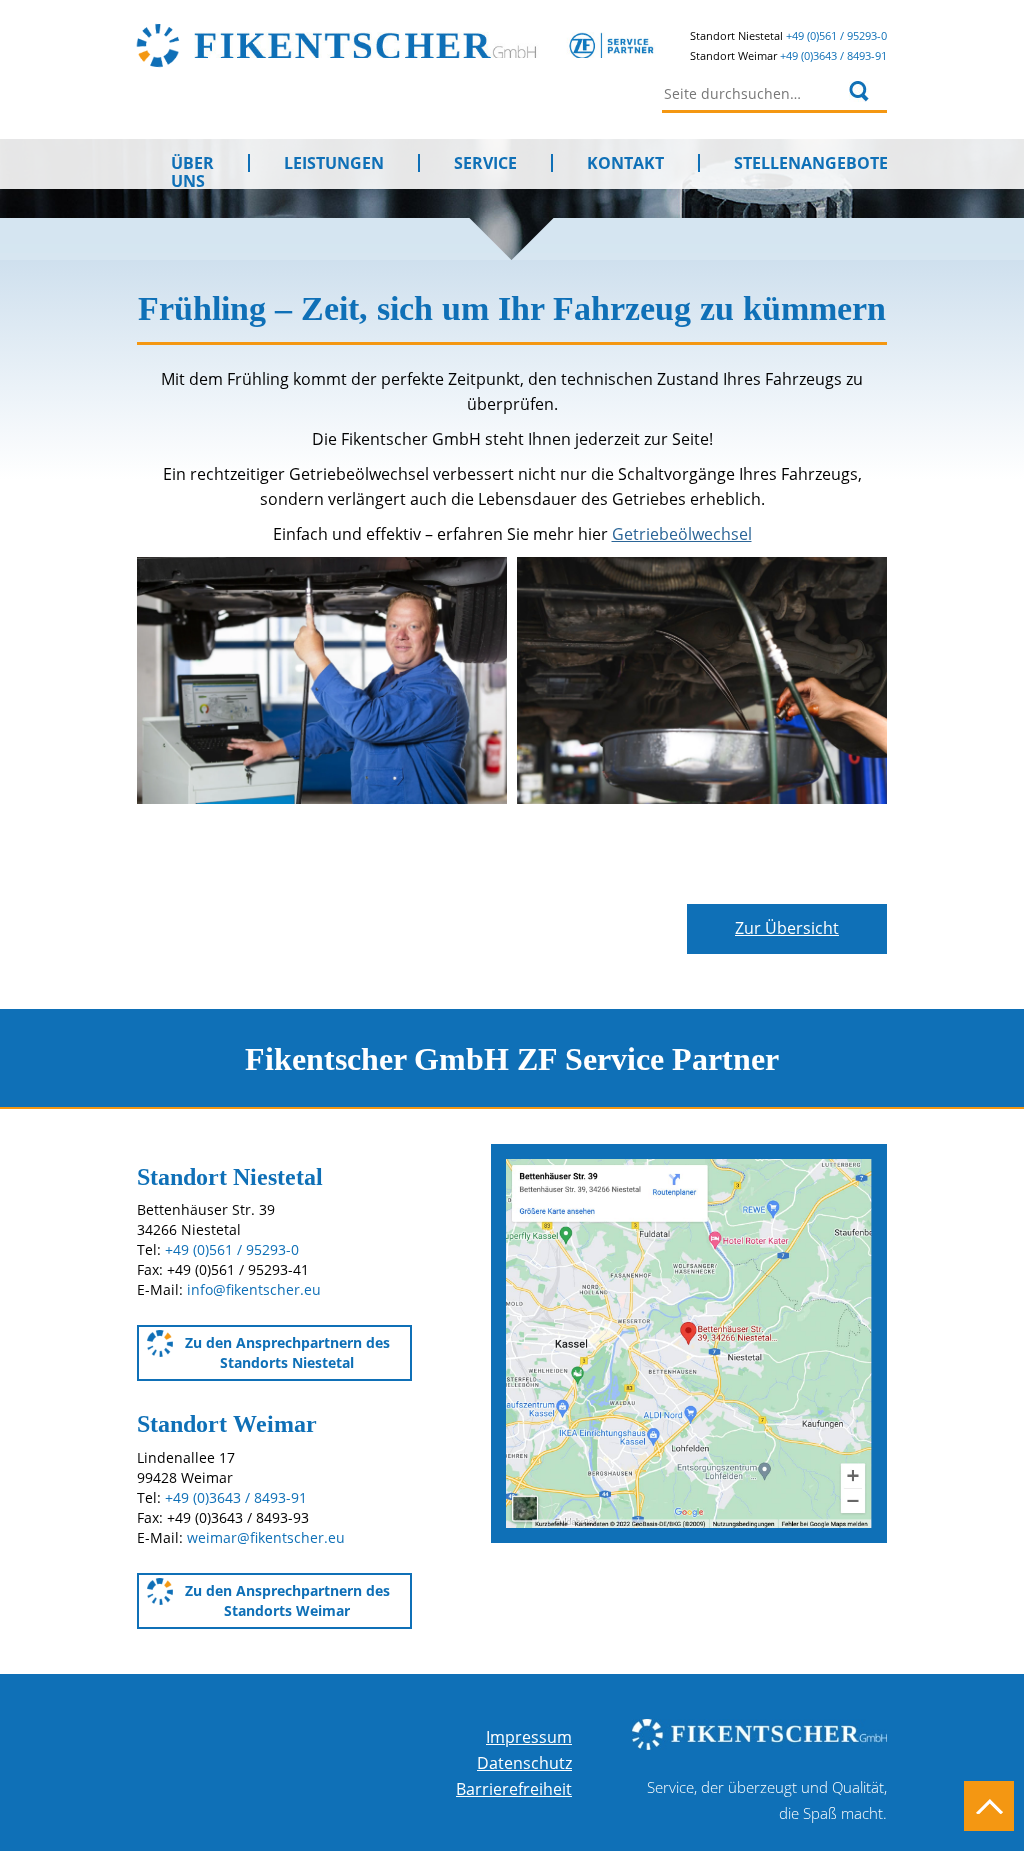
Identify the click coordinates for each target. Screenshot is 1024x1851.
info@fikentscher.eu (254, 1289)
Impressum (529, 1737)
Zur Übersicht (787, 928)
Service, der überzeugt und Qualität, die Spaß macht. (767, 1800)
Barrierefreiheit (514, 1789)
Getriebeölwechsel (682, 534)
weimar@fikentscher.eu (266, 1537)
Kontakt (625, 163)
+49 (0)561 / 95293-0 (836, 35)
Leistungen (334, 163)
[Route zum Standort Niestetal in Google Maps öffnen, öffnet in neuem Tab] (689, 1342)
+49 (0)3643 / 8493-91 (833, 55)
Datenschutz (524, 1763)
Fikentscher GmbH (425, 45)
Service (485, 163)
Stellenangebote (811, 163)
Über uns (192, 163)
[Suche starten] (859, 91)
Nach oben (989, 1806)
